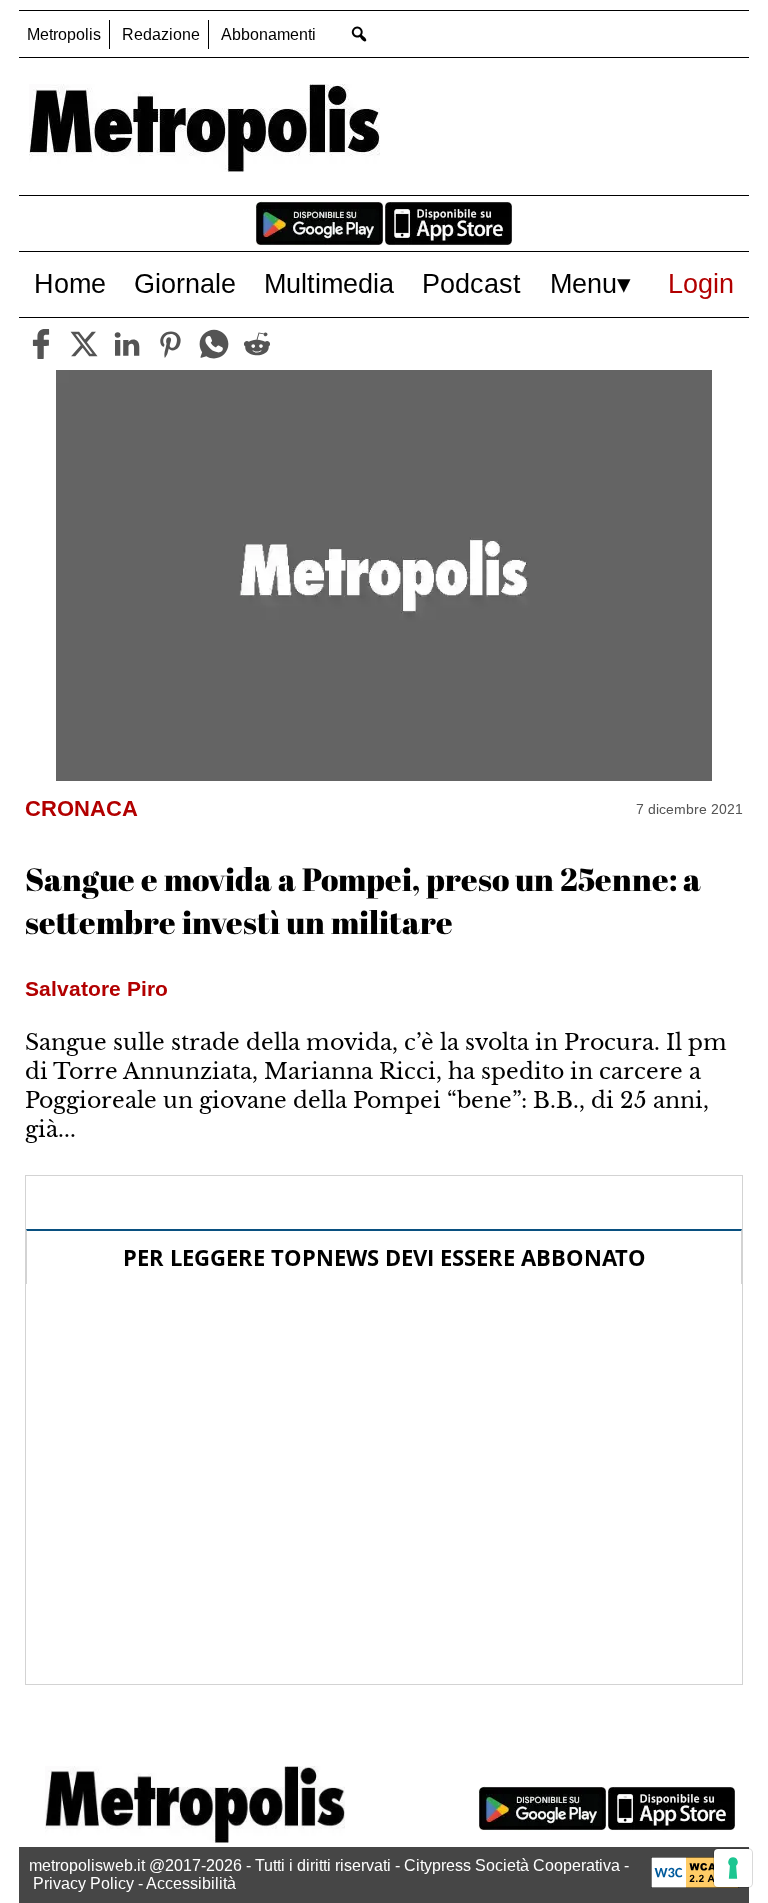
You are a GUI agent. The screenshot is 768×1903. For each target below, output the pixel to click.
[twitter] (84, 344)
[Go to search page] (358, 33)
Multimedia (329, 283)
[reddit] (257, 344)
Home (70, 283)
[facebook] (41, 344)
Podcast (471, 283)
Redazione (161, 34)
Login (701, 283)
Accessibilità (191, 1883)
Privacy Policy (83, 1883)
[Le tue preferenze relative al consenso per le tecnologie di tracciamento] (733, 1868)
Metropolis (64, 34)
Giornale (185, 283)
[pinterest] (170, 344)
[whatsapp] (214, 344)
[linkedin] (127, 344)
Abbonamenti (268, 34)
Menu (583, 283)
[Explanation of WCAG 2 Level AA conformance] (695, 1882)
